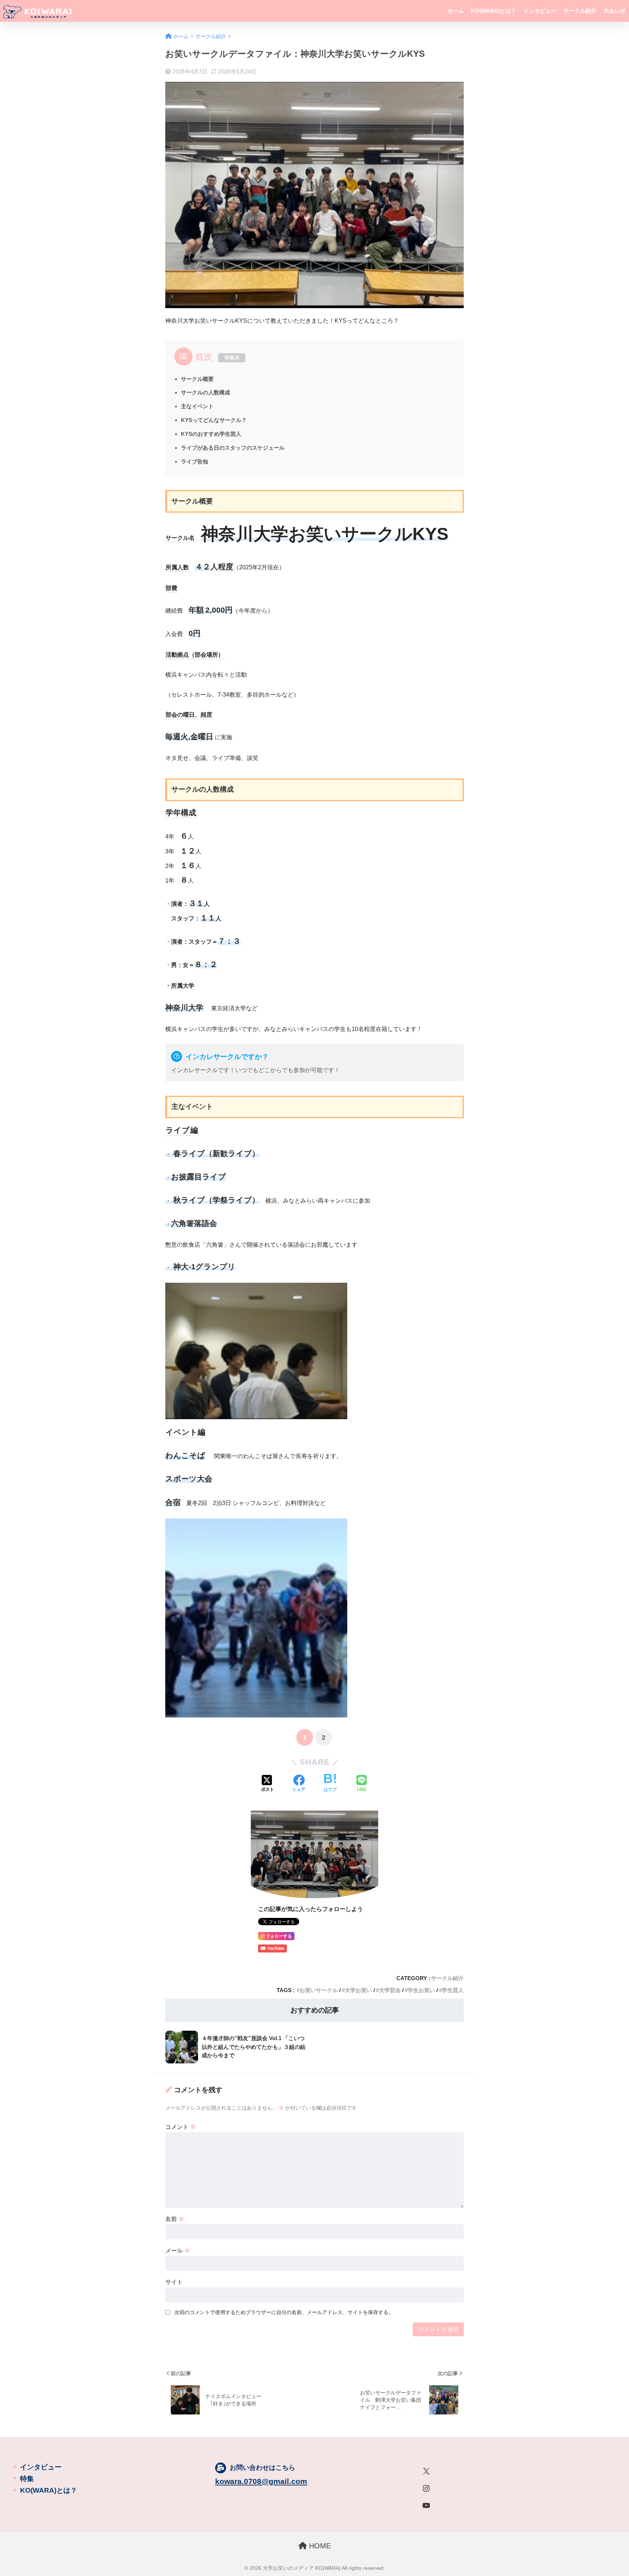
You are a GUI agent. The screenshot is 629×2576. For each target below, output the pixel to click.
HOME (319, 2546)
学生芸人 (453, 1990)
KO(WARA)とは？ (494, 11)
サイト (174, 2282)
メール (178, 2251)
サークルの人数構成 (205, 392)
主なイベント (197, 406)
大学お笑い (358, 1990)
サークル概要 (197, 379)
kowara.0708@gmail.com (261, 2481)
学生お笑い (421, 1990)
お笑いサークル (319, 1990)
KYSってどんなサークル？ (214, 420)
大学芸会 (390, 1990)
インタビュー (540, 11)
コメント (181, 2127)
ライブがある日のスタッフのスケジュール (233, 448)
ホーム (456, 11)
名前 (175, 2219)
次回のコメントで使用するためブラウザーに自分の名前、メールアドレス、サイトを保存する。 (284, 2312)
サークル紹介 (580, 11)
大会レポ (614, 11)
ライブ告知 (195, 461)
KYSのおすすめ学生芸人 (211, 434)
